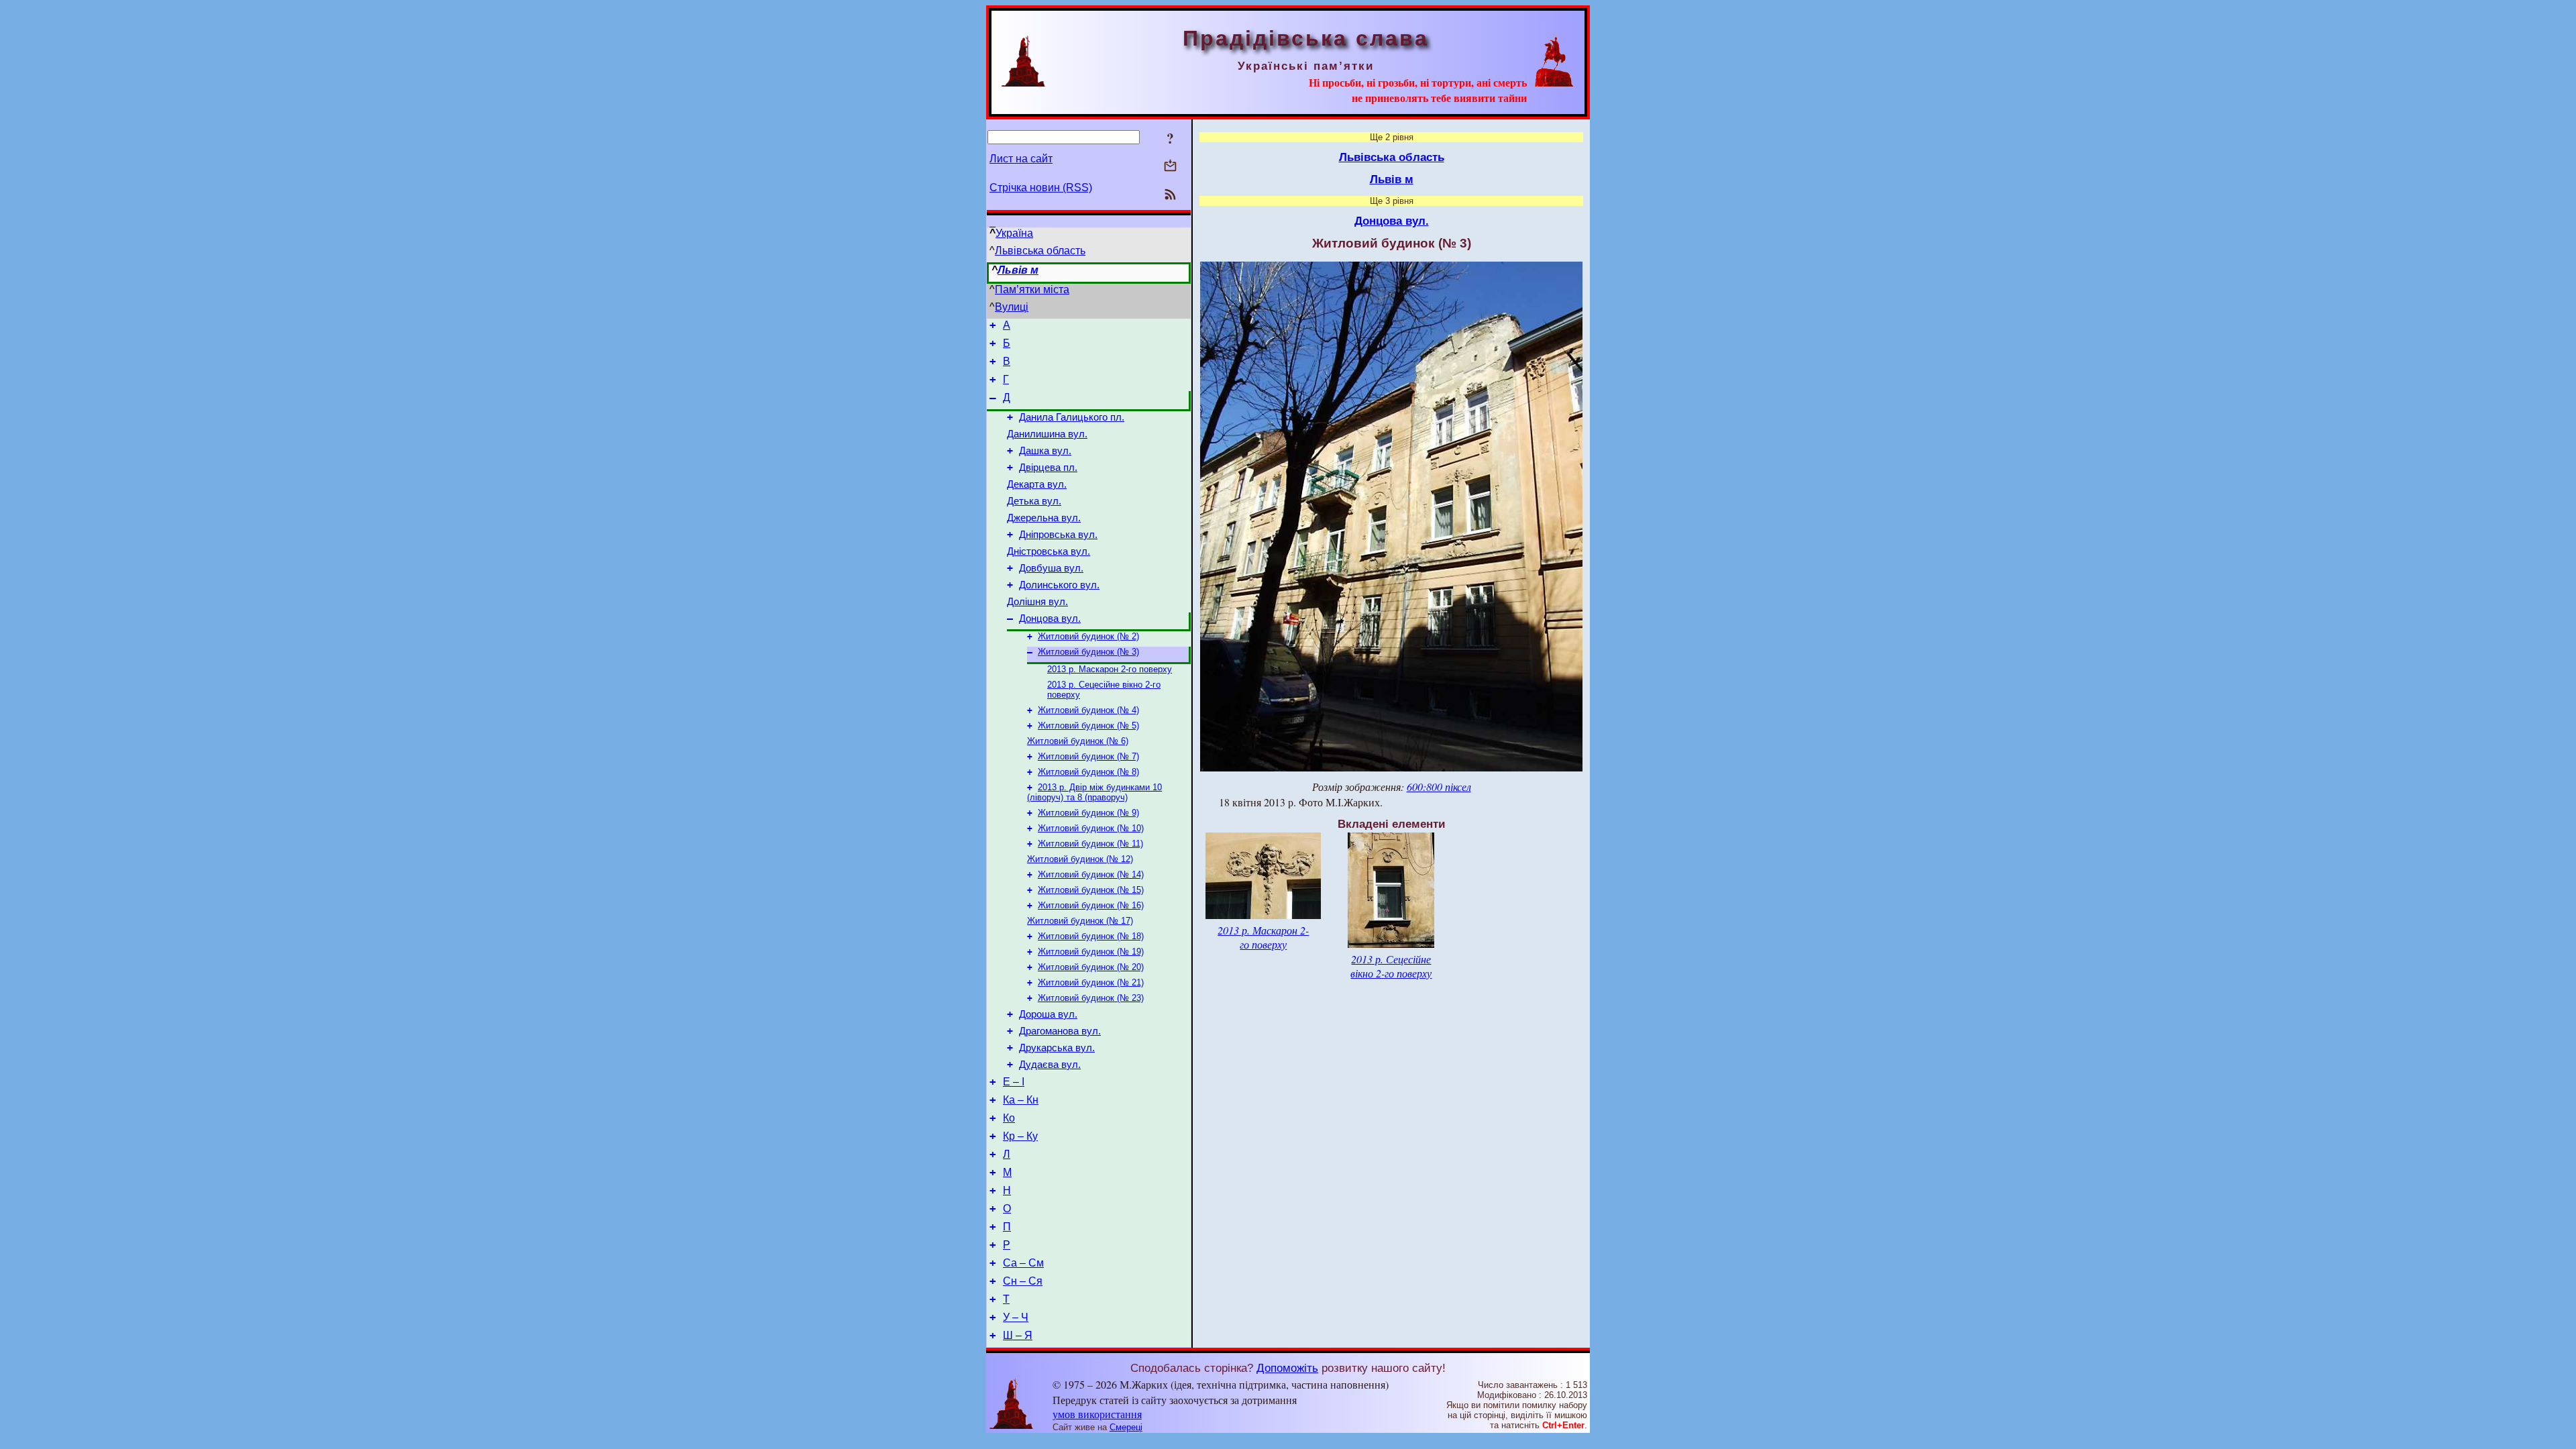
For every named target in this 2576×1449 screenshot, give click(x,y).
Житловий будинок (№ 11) (1090, 844)
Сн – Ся (1023, 1281)
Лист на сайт (1021, 159)
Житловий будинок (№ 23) (1091, 998)
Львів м (1018, 270)
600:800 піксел (1439, 787)
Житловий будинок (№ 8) (1088, 772)
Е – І (1014, 1082)
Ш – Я (1018, 1335)
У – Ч (1016, 1317)
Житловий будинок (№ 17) (1080, 921)
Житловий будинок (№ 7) (1088, 756)
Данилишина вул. (1047, 434)
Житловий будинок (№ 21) (1091, 982)
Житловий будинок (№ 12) (1080, 859)
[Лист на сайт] (1170, 167)
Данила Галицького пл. (1072, 417)
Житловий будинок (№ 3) (1088, 652)
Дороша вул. (1048, 1014)
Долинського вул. (1059, 585)
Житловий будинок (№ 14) (1091, 874)
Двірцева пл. (1048, 468)
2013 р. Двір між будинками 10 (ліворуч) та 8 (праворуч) (1094, 792)
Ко (1009, 1118)
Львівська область (1040, 251)
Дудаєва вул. (1050, 1065)
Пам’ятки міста (1032, 289)
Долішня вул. (1037, 602)
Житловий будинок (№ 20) (1091, 967)
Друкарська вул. (1057, 1048)
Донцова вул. (1050, 619)
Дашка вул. (1045, 451)
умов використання (1097, 1414)
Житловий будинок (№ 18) (1091, 936)
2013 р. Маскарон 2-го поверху (1110, 669)
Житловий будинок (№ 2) (1088, 636)
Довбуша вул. (1051, 568)
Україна (1014, 233)
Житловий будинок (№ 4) (1088, 710)
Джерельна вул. (1044, 518)
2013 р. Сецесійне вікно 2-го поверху (1391, 966)
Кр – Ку (1020, 1136)
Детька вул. (1034, 501)
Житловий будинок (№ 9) (1088, 813)
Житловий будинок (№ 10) (1091, 828)
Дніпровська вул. (1058, 535)
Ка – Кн (1021, 1100)
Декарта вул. (1037, 484)
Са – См (1023, 1263)
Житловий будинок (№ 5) (1088, 726)
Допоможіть (1287, 1368)
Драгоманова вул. (1060, 1031)
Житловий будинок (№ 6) (1078, 741)
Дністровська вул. (1049, 551)
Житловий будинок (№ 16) (1091, 905)
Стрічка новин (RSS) (1041, 187)
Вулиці (1012, 307)
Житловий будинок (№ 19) (1091, 952)
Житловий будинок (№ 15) (1091, 890)
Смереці (1126, 1427)
